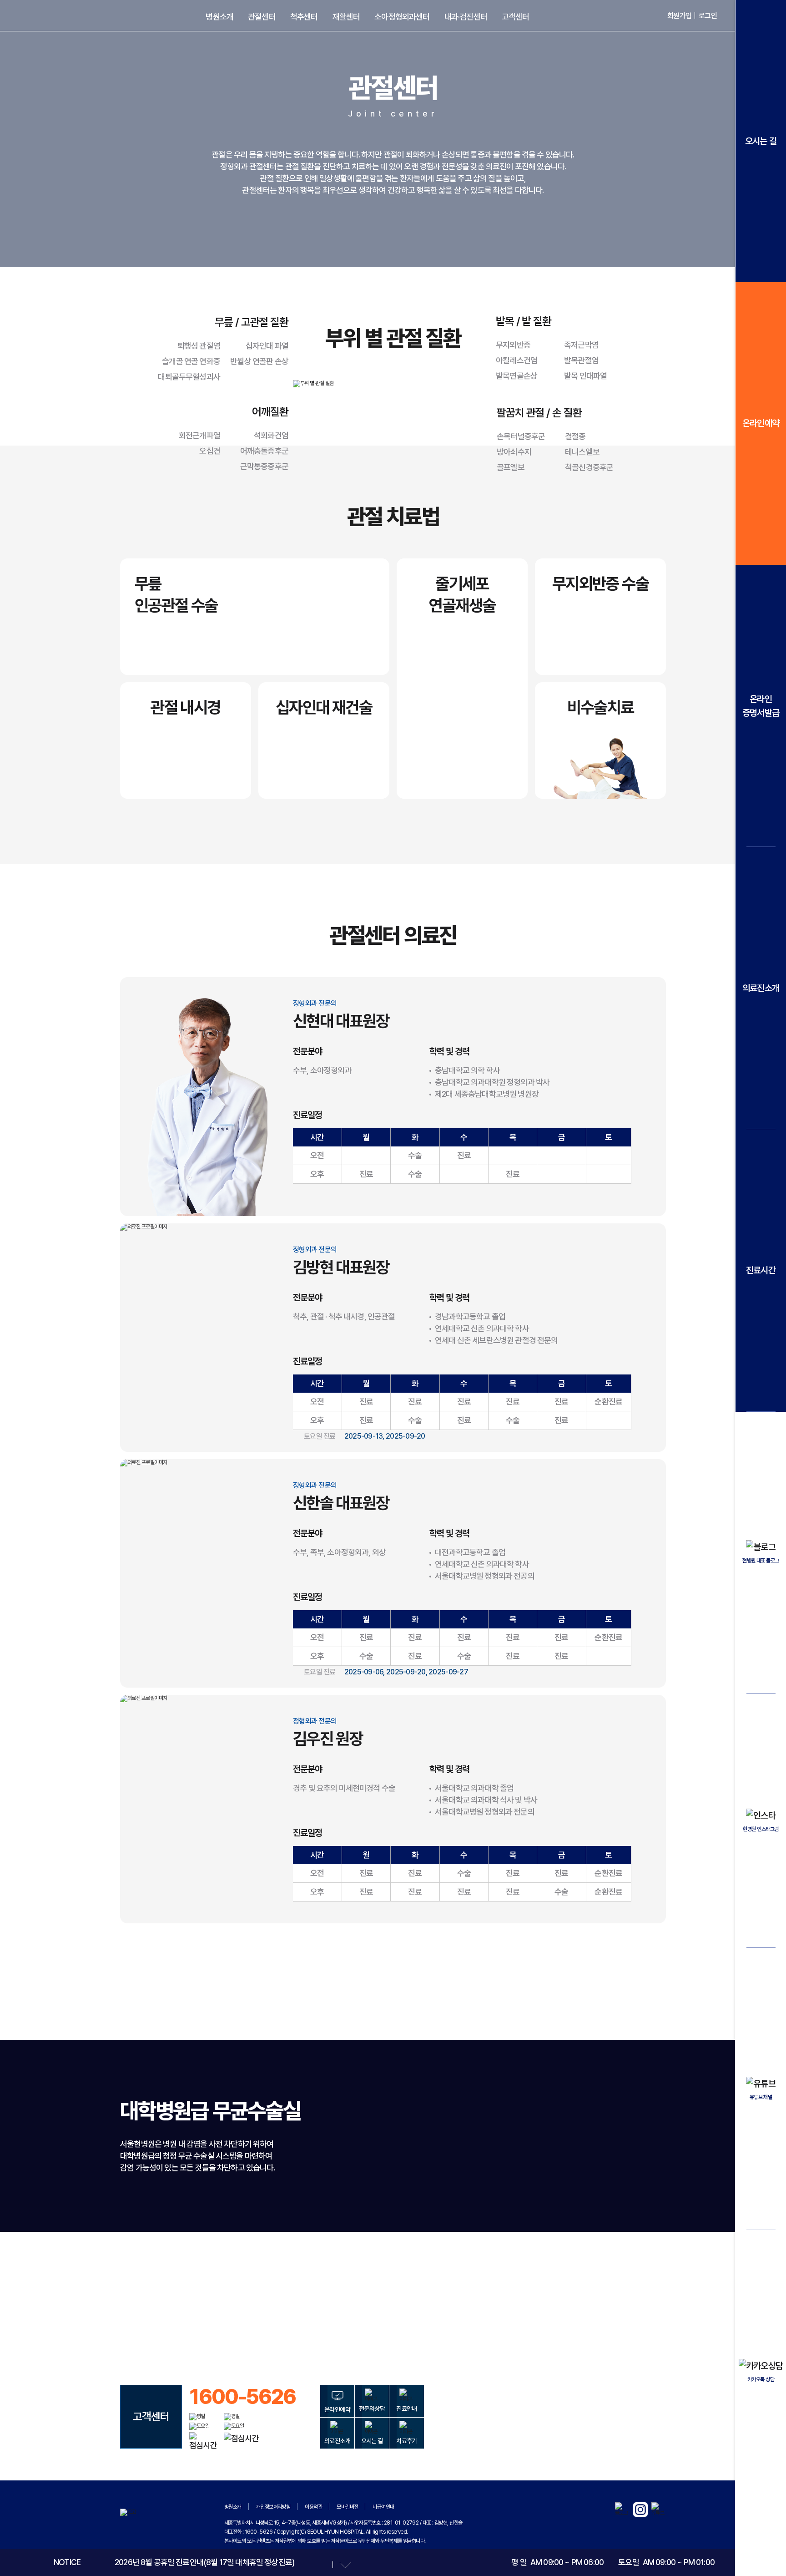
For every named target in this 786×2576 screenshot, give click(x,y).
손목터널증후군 (521, 436)
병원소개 (219, 17)
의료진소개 (761, 988)
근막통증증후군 (264, 466)
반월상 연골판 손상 (259, 361)
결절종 (575, 436)
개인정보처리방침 (273, 2507)
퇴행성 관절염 (199, 346)
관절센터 (262, 17)
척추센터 (304, 17)
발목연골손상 (516, 376)
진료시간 (761, 1270)
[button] (320, 2565)
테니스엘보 (582, 452)
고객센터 (516, 17)
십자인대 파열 (267, 346)
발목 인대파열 (585, 376)
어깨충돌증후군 (264, 451)
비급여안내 (383, 2507)
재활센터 (346, 17)
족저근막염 (581, 345)
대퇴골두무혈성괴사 (189, 377)
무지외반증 (513, 345)
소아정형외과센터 (402, 17)
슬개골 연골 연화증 (191, 361)
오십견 (210, 451)
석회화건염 (271, 435)
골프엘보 (511, 467)
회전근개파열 (199, 435)
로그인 (708, 16)
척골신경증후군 (589, 467)
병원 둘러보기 (389, 2309)
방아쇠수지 (514, 452)
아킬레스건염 (516, 360)
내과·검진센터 (466, 17)
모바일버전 (347, 2507)
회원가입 (679, 16)
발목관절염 (581, 360)
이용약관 (313, 2507)
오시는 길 (761, 141)
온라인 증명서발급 (761, 706)
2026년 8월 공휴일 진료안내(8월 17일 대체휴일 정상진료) (204, 2562)
